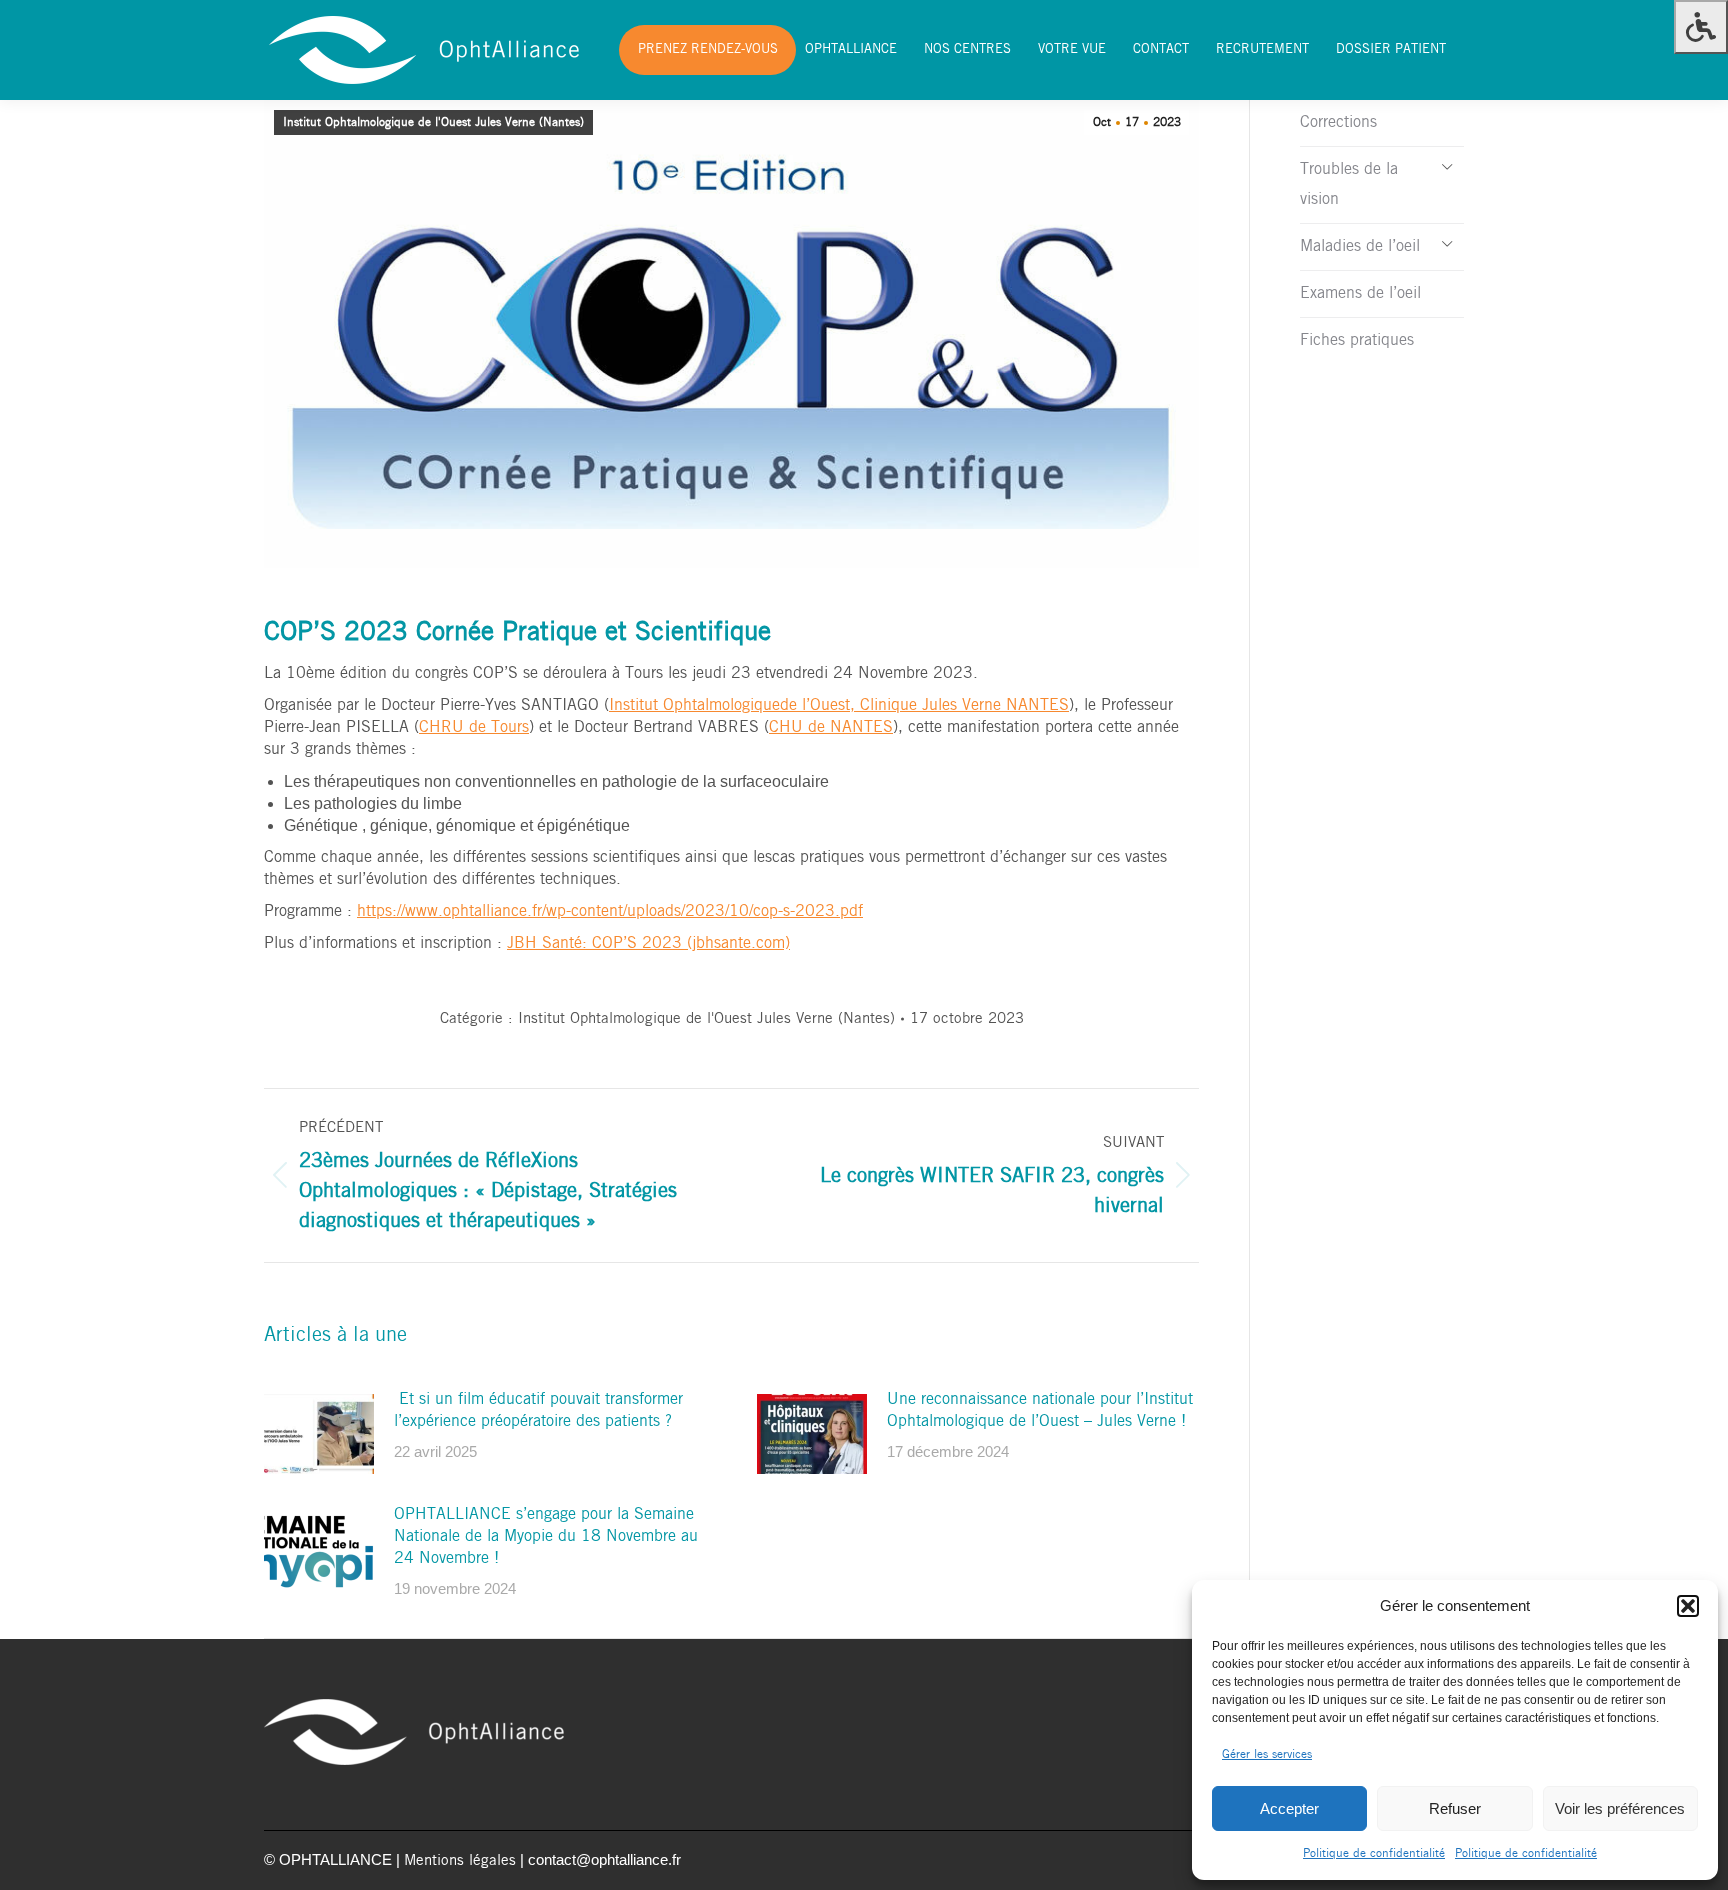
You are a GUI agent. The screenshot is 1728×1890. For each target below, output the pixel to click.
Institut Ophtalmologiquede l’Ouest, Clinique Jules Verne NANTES (839, 705)
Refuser (1455, 1808)
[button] (1688, 1606)
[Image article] (319, 1434)
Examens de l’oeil (1360, 293)
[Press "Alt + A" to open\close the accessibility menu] (1701, 27)
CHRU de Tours (474, 727)
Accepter (1289, 1808)
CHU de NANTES (831, 727)
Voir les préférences (1620, 1808)
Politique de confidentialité (1374, 1853)
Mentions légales (460, 1861)
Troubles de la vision (1349, 184)
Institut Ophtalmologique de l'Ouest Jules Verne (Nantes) (433, 122)
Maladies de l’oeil (1360, 246)
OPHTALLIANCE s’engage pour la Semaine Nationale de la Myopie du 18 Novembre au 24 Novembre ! (546, 1536)
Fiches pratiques (1357, 340)
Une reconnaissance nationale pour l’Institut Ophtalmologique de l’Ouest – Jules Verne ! (1040, 1410)
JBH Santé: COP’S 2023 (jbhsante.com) (648, 943)
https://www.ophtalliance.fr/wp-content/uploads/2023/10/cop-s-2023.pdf (610, 911)
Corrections (1338, 122)
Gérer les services (1267, 1754)
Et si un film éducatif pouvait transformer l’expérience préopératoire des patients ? (538, 1410)
